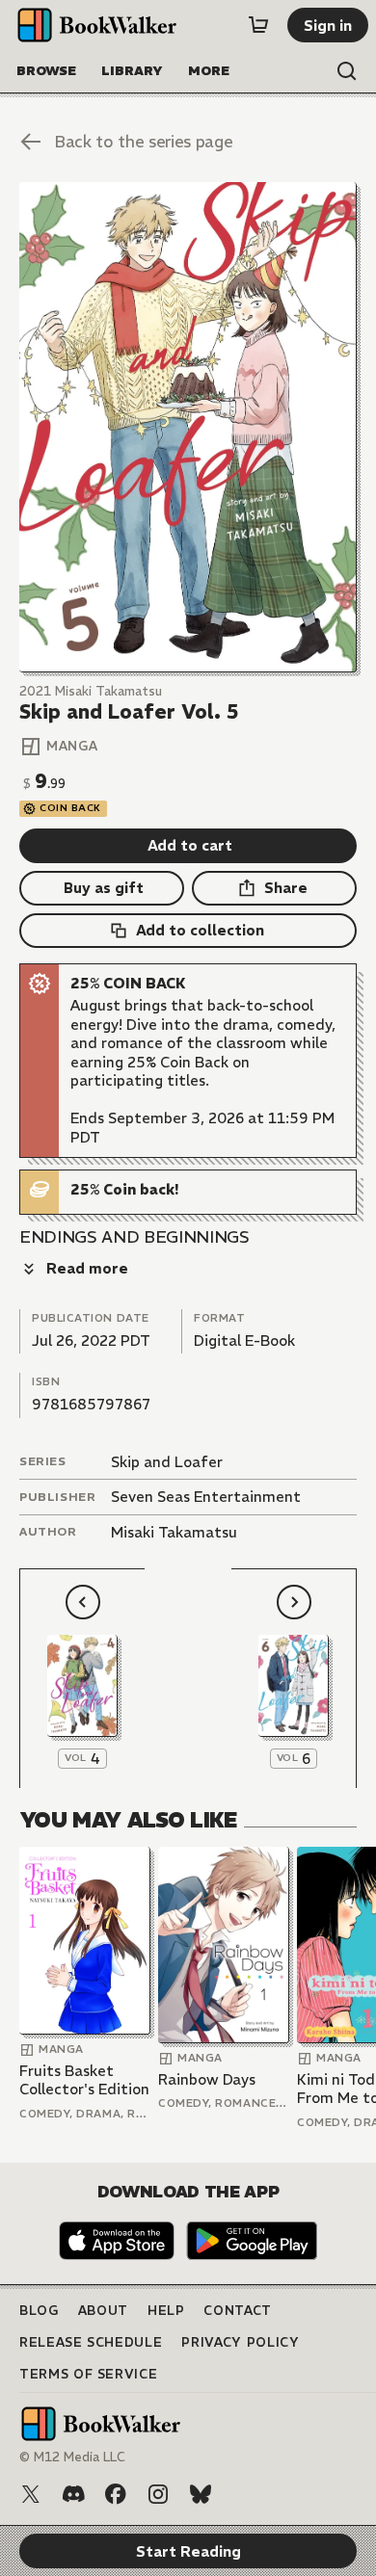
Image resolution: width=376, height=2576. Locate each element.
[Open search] (347, 71)
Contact (238, 2311)
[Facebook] (116, 2494)
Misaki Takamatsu (174, 1532)
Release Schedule (91, 2342)
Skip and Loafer (167, 1462)
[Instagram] (158, 2494)
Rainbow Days (207, 2079)
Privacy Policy (240, 2342)
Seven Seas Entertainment (206, 1497)
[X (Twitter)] (31, 2494)
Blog (39, 2311)
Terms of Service (88, 2374)
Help (166, 2311)
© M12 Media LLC (72, 2457)
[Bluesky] (201, 2494)
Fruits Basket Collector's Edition (84, 2080)
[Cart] (258, 25)
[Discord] (73, 2494)
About (103, 2311)
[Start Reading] (188, 427)
